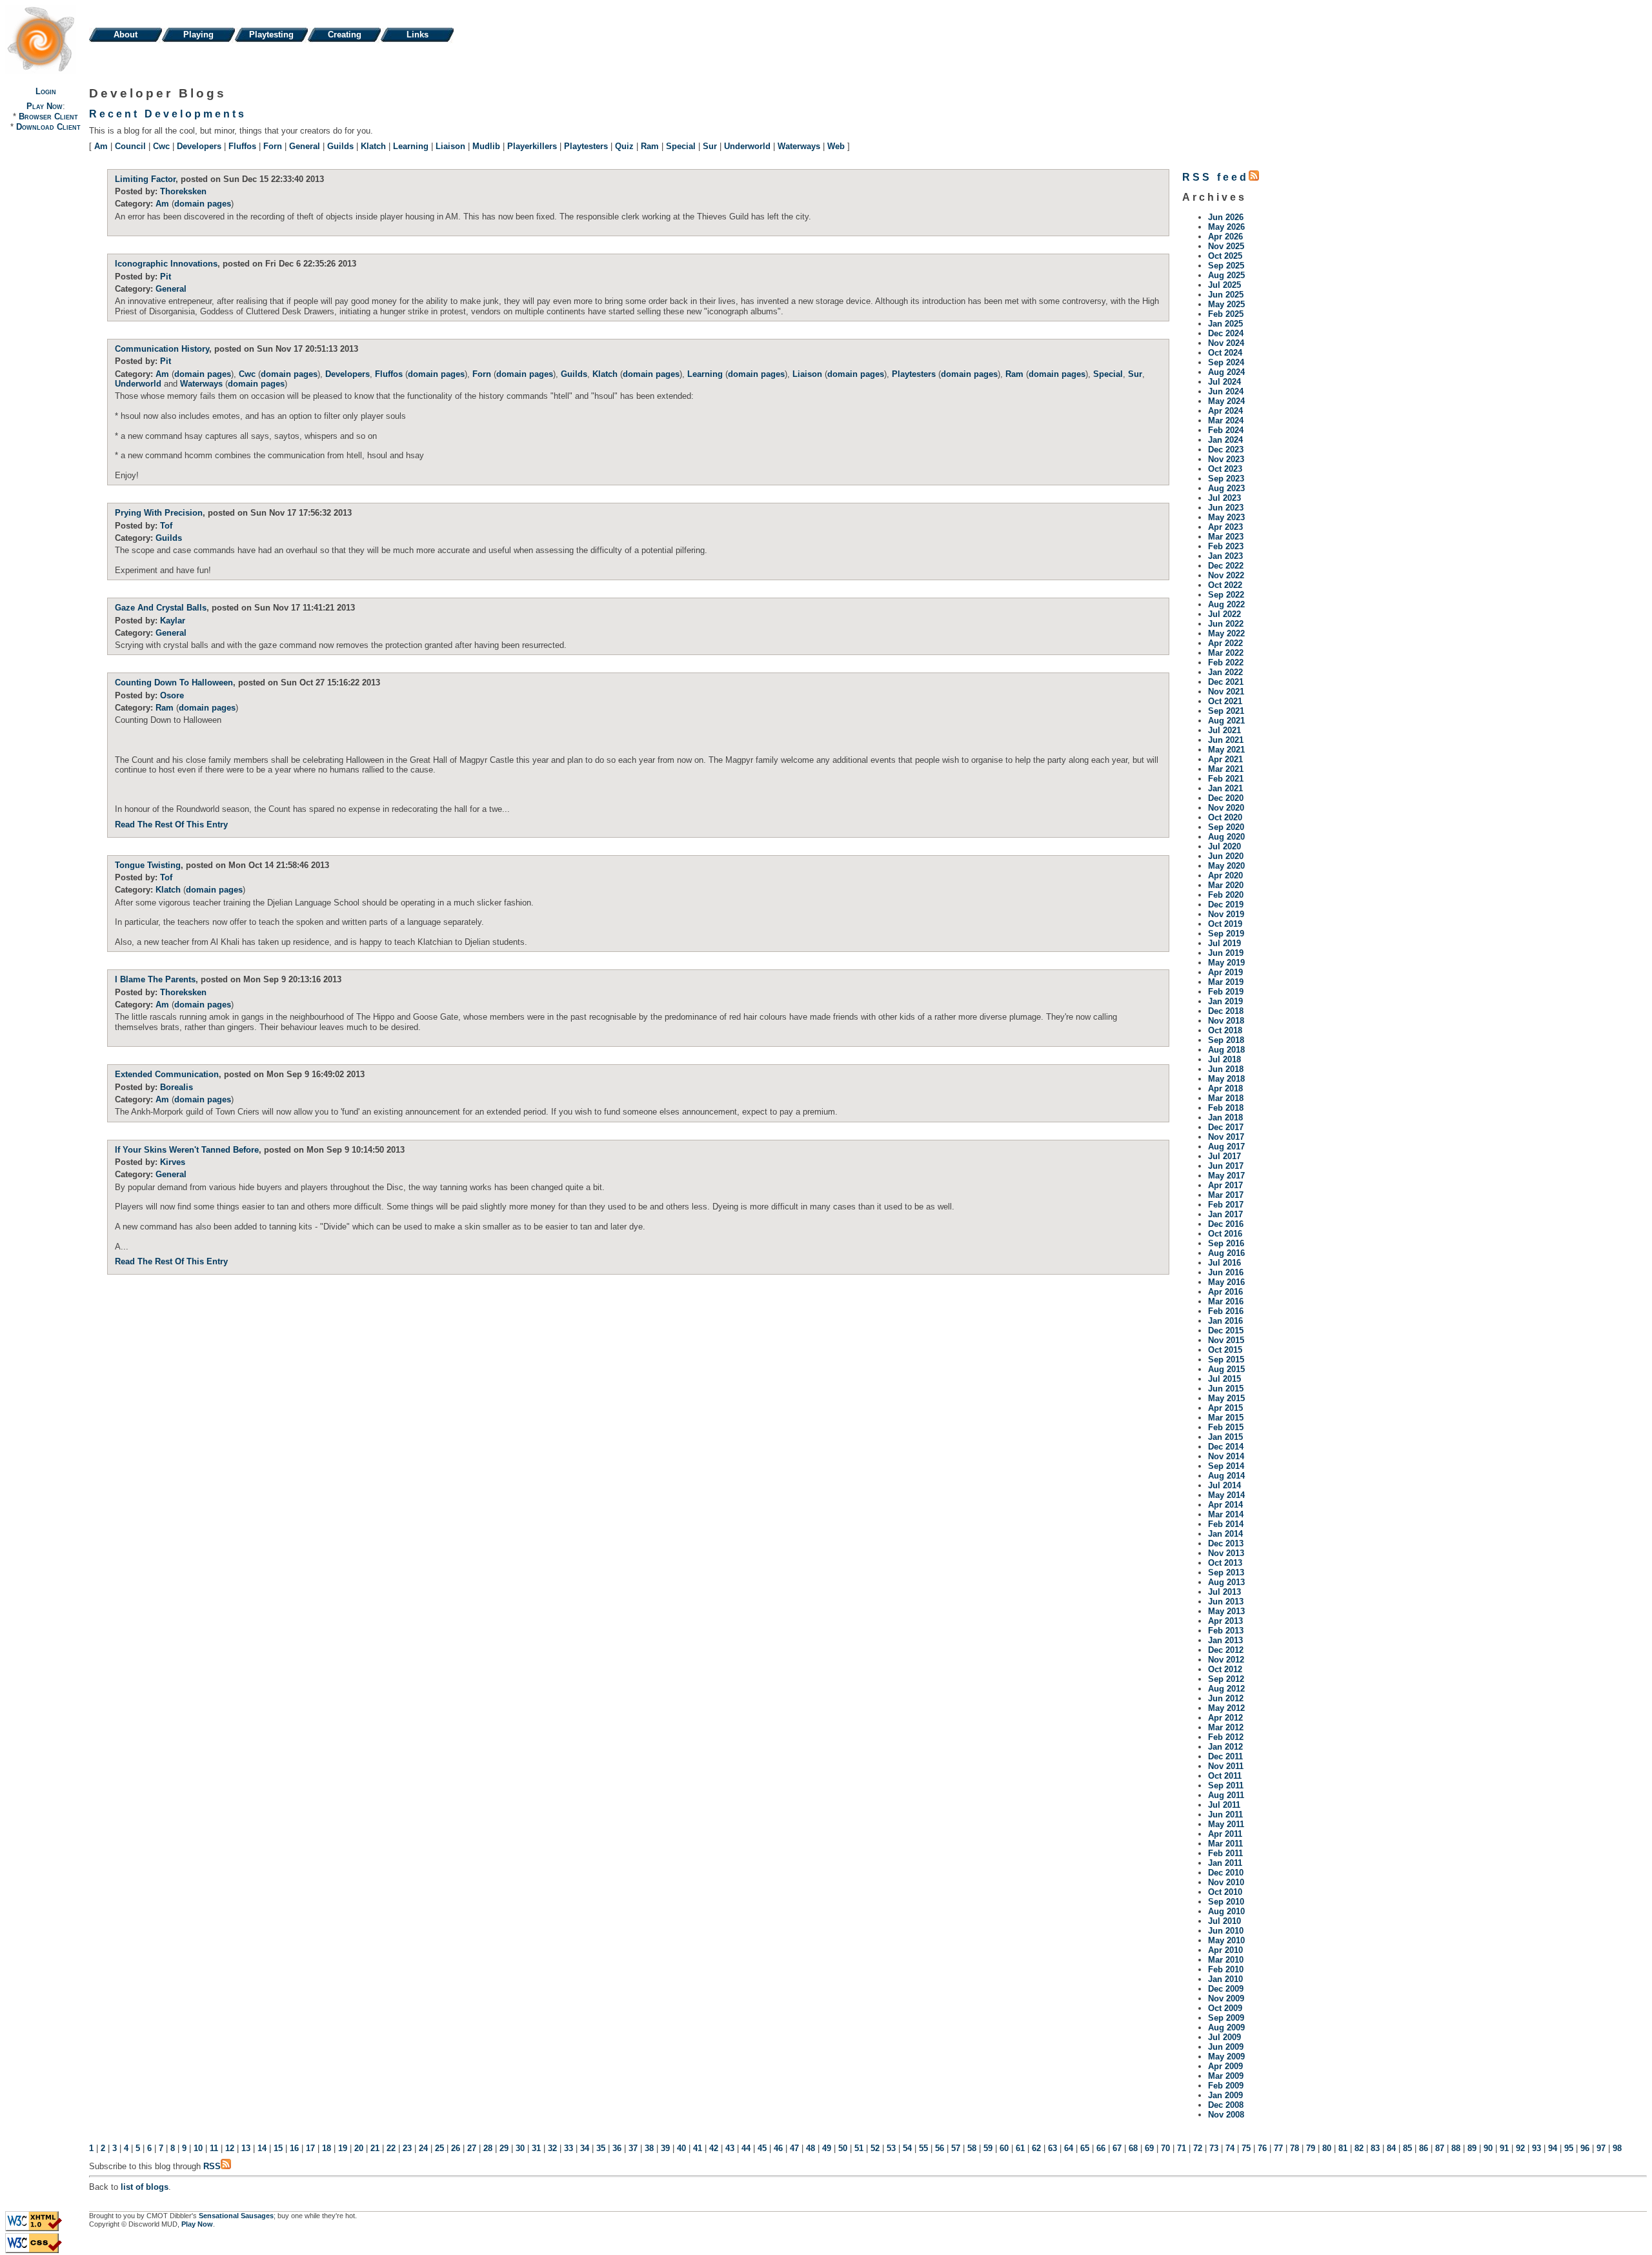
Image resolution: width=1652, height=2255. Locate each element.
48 (811, 2148)
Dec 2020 (1226, 798)
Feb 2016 (1226, 1311)
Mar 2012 (1226, 1727)
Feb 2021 (1226, 779)
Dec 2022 (1226, 566)
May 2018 (1226, 1079)
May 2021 (1226, 750)
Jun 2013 (1226, 1602)
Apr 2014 (1225, 1505)
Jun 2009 (1226, 2047)
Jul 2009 (1224, 2037)
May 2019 (1226, 963)
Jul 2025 (1224, 285)
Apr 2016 (1225, 1292)
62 (1036, 2148)
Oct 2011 (1225, 1776)
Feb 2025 (1226, 314)
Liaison (450, 146)
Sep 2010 (1226, 1902)
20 (359, 2148)
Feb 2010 (1226, 1969)
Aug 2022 (1226, 604)
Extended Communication (167, 1074)
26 (456, 2148)
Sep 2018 (1226, 1040)
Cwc (161, 146)
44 (746, 2148)
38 (649, 2148)
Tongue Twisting (148, 865)
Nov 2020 (1226, 808)
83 (1375, 2148)
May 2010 (1226, 1940)
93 (1536, 2148)
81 (1343, 2148)
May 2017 (1226, 1176)
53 (891, 2148)
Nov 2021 (1226, 692)
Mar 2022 (1226, 653)
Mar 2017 (1226, 1195)
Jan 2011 (1225, 1863)
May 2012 (1226, 1708)
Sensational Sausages (236, 2216)
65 (1085, 2148)
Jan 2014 (1225, 1534)
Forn (273, 146)
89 (1472, 2148)
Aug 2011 (1226, 1795)
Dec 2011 (1225, 1756)
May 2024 (1226, 401)
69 (1149, 2148)
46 (778, 2148)
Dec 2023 (1226, 450)
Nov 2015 (1226, 1340)
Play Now (45, 106)
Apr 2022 (1225, 643)
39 (665, 2148)
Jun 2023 (1226, 508)
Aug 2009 (1226, 2027)
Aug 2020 (1226, 837)
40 (681, 2148)
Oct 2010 (1225, 1892)
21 (375, 2148)
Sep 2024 (1226, 362)
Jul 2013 (1224, 1592)
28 (488, 2148)
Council (130, 146)
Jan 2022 (1225, 672)
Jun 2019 (1226, 953)
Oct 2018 (1225, 1030)
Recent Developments (168, 114)
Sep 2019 (1226, 934)
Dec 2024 (1226, 333)
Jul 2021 (1224, 730)
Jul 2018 (1224, 1059)
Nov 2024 (1226, 343)
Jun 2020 (1226, 856)
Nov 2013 (1226, 1553)
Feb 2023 (1226, 546)
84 (1391, 2148)
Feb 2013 (1226, 1631)
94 (1553, 2148)
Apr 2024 (1225, 411)
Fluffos (242, 146)
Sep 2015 (1226, 1360)
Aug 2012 (1226, 1689)
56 (940, 2148)
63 (1053, 2148)
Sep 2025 (1226, 266)
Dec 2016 (1226, 1224)
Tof (166, 526)
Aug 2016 (1226, 1253)
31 (536, 2148)
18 (327, 2148)
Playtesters (586, 146)
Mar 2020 (1226, 885)
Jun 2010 (1226, 1931)
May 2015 (1226, 1398)
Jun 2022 (1226, 624)
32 (552, 2148)
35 (601, 2148)
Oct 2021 (1225, 701)
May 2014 (1226, 1495)
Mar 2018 (1226, 1098)
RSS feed (1215, 177)
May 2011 (1226, 1824)
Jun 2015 (1226, 1389)
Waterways (799, 146)
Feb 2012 (1226, 1737)
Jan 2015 (1225, 1437)
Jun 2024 (1226, 391)
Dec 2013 (1226, 1543)
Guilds (340, 146)
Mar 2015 (1226, 1418)
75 (1246, 2148)
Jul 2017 (1224, 1156)
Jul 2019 (1224, 943)
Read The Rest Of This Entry (171, 824)
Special (681, 146)
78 (1294, 2148)
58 (972, 2148)
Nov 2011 (1226, 1766)
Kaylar (173, 621)
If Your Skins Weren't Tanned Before (187, 1150)
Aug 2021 (1226, 721)
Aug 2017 (1226, 1147)
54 (907, 2148)
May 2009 (1226, 2057)
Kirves (173, 1162)
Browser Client (48, 116)
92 (1520, 2148)
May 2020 (1226, 866)
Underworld (747, 146)
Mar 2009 (1226, 2076)
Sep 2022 (1226, 595)
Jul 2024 (1224, 382)
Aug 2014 (1226, 1476)
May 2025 (1226, 304)
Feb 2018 (1226, 1108)
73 (1214, 2148)
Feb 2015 (1226, 1427)
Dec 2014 (1226, 1447)
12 (230, 2148)
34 (585, 2148)
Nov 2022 (1226, 575)
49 (827, 2148)
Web (836, 146)
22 (391, 2148)
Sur (710, 146)
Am (101, 146)
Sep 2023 (1226, 479)
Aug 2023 (1226, 488)
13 (246, 2148)
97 (1601, 2148)
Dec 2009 (1226, 1989)
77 (1278, 2148)
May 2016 (1226, 1282)
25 (439, 2148)
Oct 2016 (1225, 1234)
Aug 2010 (1226, 1911)
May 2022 (1226, 633)
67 (1117, 2148)
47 (794, 2148)
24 (423, 2148)
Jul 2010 (1224, 1921)
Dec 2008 (1226, 2105)
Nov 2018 (1226, 1021)
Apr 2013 (1225, 1621)
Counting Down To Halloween (174, 683)
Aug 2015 (1226, 1369)
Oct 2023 (1225, 469)
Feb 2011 (1225, 1853)
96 (1585, 2148)
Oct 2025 (1225, 256)
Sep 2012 (1226, 1679)
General (305, 146)
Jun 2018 (1226, 1069)
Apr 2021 (1225, 759)
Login (46, 91)
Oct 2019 (1225, 924)
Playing (198, 35)
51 (859, 2148)
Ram (650, 146)
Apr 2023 (1225, 527)
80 (1327, 2148)
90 (1488, 2148)
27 (472, 2148)
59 (988, 2148)
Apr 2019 (1225, 972)
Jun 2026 (1226, 217)
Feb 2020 (1226, 895)
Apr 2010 (1225, 1950)
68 (1133, 2148)
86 (1424, 2148)
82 (1359, 2148)
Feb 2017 (1226, 1205)
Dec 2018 (1226, 1011)
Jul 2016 (1224, 1263)
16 (294, 2148)
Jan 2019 (1225, 1001)
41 (698, 2148)
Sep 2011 (1226, 1785)
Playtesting (271, 35)
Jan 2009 (1225, 2095)
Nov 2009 (1226, 1998)
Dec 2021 (1226, 682)
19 (343, 2148)
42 (714, 2148)
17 (310, 2148)
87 (1440, 2148)
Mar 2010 (1226, 1960)
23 (407, 2148)
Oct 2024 (1225, 353)
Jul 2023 (1224, 498)
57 (956, 2148)
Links (418, 35)
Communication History (162, 349)
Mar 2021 (1226, 769)
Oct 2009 (1225, 2008)
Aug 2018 (1226, 1050)
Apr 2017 (1225, 1185)
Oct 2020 (1225, 817)
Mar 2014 (1226, 1514)
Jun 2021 (1226, 740)
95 (1569, 2148)
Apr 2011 (1225, 1834)
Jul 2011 (1224, 1805)
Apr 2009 (1225, 2066)
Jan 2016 (1225, 1321)
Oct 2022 (1225, 585)
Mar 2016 (1226, 1301)
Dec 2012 (1226, 1650)
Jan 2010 (1225, 1979)
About (126, 35)
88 (1456, 2148)
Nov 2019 (1226, 914)
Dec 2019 (1226, 905)
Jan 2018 (1225, 1117)
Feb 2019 (1226, 992)
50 (843, 2148)
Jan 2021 (1225, 788)
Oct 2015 (1225, 1350)
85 (1407, 2148)
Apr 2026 (1225, 237)
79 (1311, 2148)
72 (1198, 2148)
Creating (345, 35)
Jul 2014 (1224, 1485)
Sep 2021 (1226, 711)
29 (504, 2148)
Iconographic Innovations (166, 264)
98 (1617, 2148)
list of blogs (145, 2187)
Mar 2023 (1226, 537)
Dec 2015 (1226, 1330)
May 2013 (1226, 1611)
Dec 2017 (1226, 1127)
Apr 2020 (1225, 875)
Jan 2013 (1225, 1640)
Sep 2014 (1226, 1466)
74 (1230, 2148)
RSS (212, 2166)
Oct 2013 (1225, 1563)
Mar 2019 (1226, 982)
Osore (172, 695)
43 (730, 2148)
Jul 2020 (1224, 846)
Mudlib (486, 146)
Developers (199, 146)
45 (762, 2148)
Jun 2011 (1225, 1815)
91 (1504, 2148)
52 (875, 2148)
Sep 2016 (1226, 1243)
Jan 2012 (1225, 1747)
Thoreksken (183, 191)
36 (617, 2148)
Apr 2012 (1225, 1718)
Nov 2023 (1226, 459)
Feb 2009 (1226, 2086)
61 (1020, 2148)
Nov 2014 (1226, 1456)
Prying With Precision (159, 513)
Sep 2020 (1226, 827)
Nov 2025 (1226, 246)
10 (198, 2148)
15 (278, 2148)
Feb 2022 (1226, 662)
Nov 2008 (1226, 2115)
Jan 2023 (1225, 556)
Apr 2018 (1225, 1088)
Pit (166, 277)
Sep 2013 (1226, 1572)
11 (214, 2148)
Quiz (624, 146)
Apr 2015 (1225, 1408)
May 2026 (1226, 227)
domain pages (203, 204)
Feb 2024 (1226, 430)
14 (262, 2148)
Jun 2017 (1226, 1166)
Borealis (176, 1087)
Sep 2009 (1226, 2018)
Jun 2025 (1226, 295)
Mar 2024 (1226, 420)
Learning (411, 146)
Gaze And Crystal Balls (161, 608)
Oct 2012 (1225, 1669)
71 (1182, 2148)
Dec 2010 (1226, 1873)
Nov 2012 (1226, 1660)
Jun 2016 (1226, 1272)
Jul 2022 (1224, 614)
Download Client (48, 127)
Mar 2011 (1225, 1844)
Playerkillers (532, 146)
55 (923, 2148)
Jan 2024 (1225, 440)
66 (1101, 2148)
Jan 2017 (1225, 1214)
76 (1262, 2148)
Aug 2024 (1226, 372)
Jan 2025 (1225, 324)
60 (1004, 2148)
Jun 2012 (1226, 1698)
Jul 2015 (1224, 1379)
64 (1069, 2148)
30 (520, 2148)
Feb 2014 (1226, 1524)
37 (633, 2148)
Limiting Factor (145, 179)
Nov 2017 (1226, 1137)
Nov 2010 (1226, 1882)
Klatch (373, 146)
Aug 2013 (1226, 1582)
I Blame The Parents (155, 979)
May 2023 (1226, 517)
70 (1165, 2148)
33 (569, 2148)
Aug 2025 (1226, 275)
